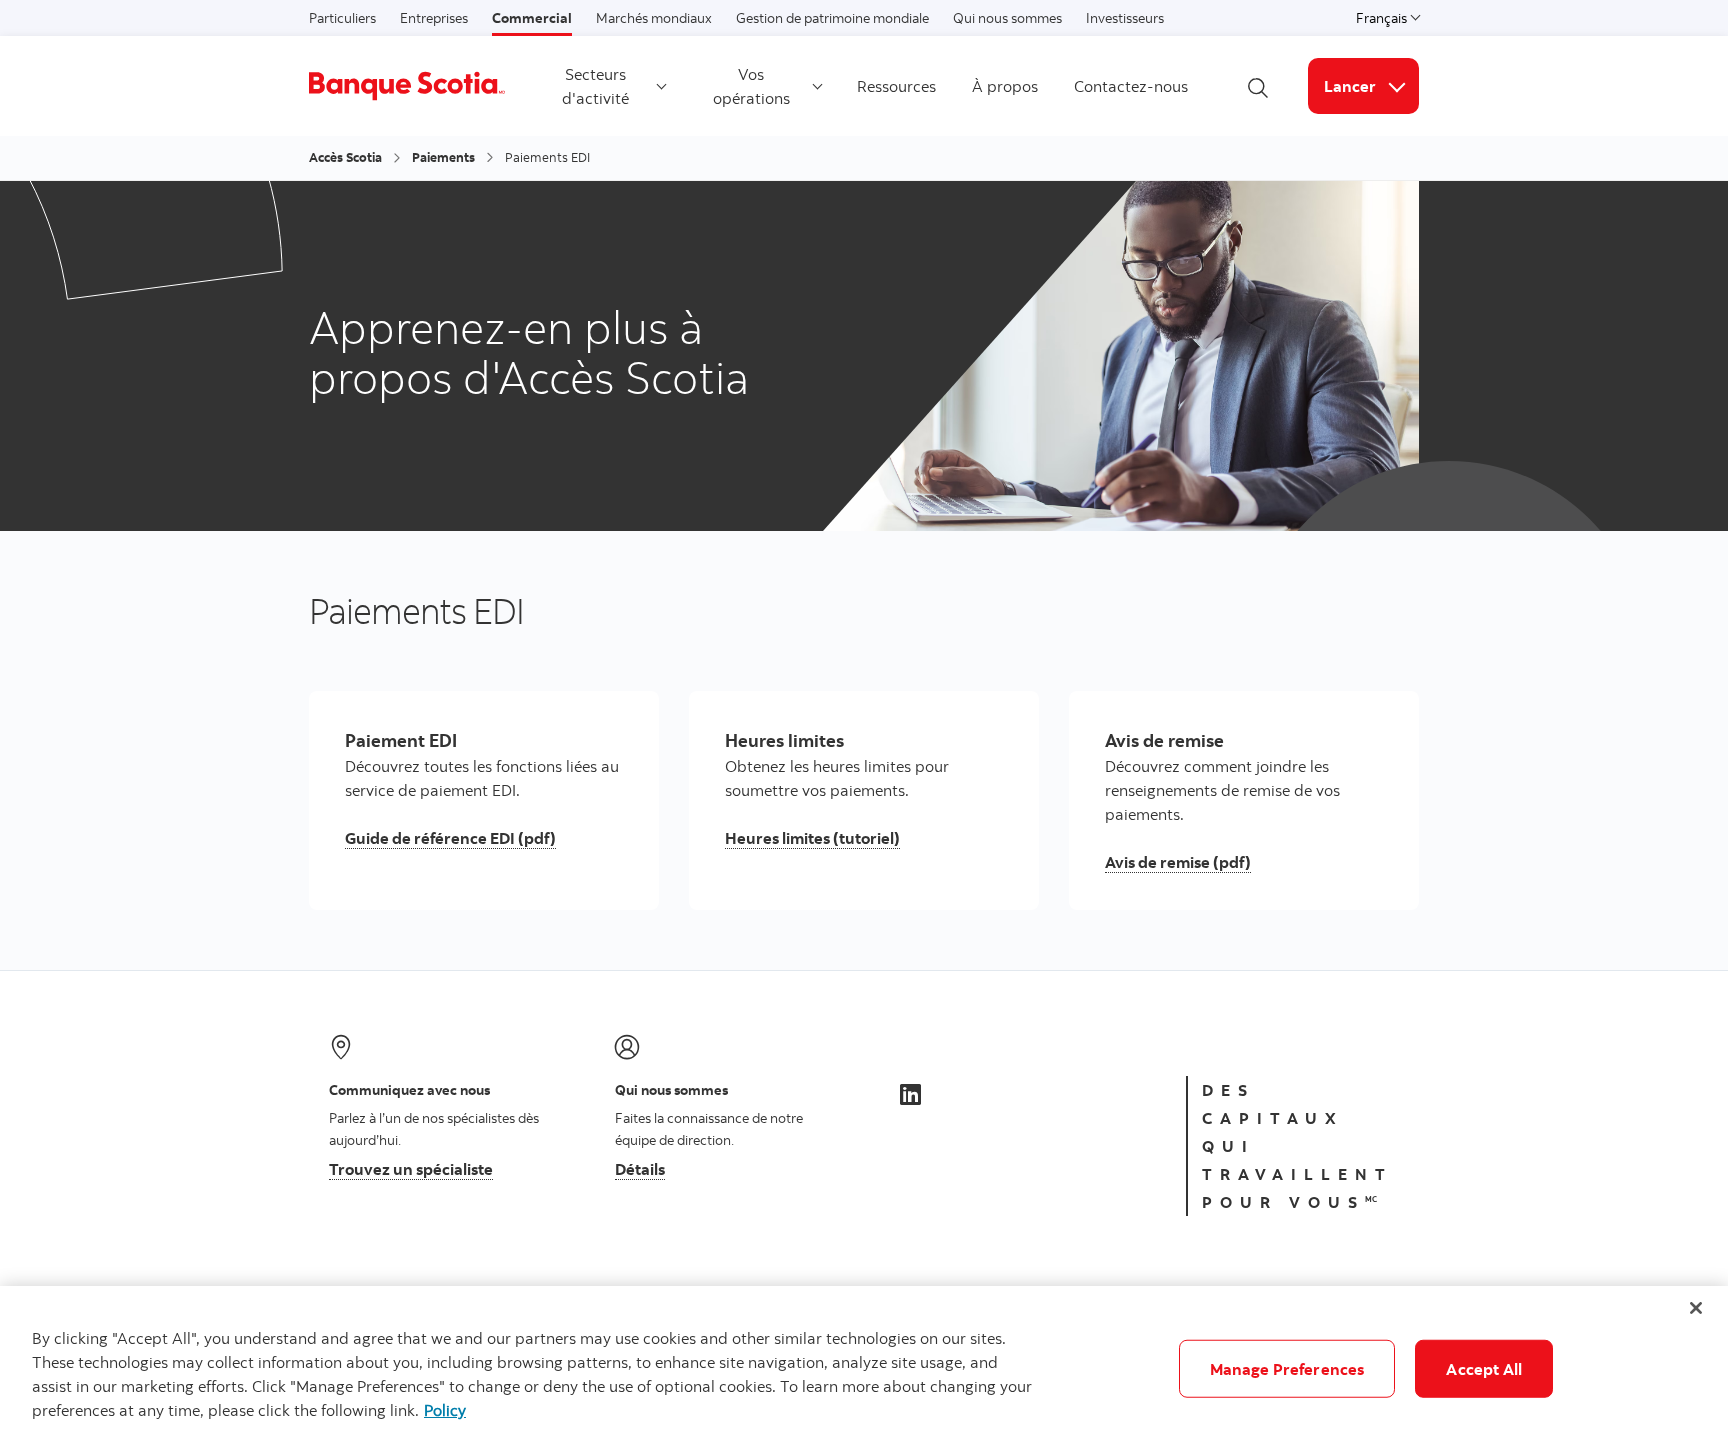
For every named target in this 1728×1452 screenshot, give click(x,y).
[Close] (1696, 1308)
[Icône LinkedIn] (910, 1094)
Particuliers (342, 18)
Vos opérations (751, 86)
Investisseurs (1125, 18)
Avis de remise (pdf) (1178, 862)
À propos (1005, 86)
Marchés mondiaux (654, 18)
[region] (864, 1369)
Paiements (443, 157)
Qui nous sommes (1007, 18)
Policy (445, 1410)
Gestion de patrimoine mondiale (832, 18)
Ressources (896, 86)
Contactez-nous (1131, 86)
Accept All (1484, 1369)
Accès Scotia (345, 157)
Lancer (1371, 85)
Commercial (532, 18)
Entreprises (434, 18)
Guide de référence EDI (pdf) (450, 838)
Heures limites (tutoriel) (812, 838)
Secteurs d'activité (595, 86)
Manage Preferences (1287, 1369)
